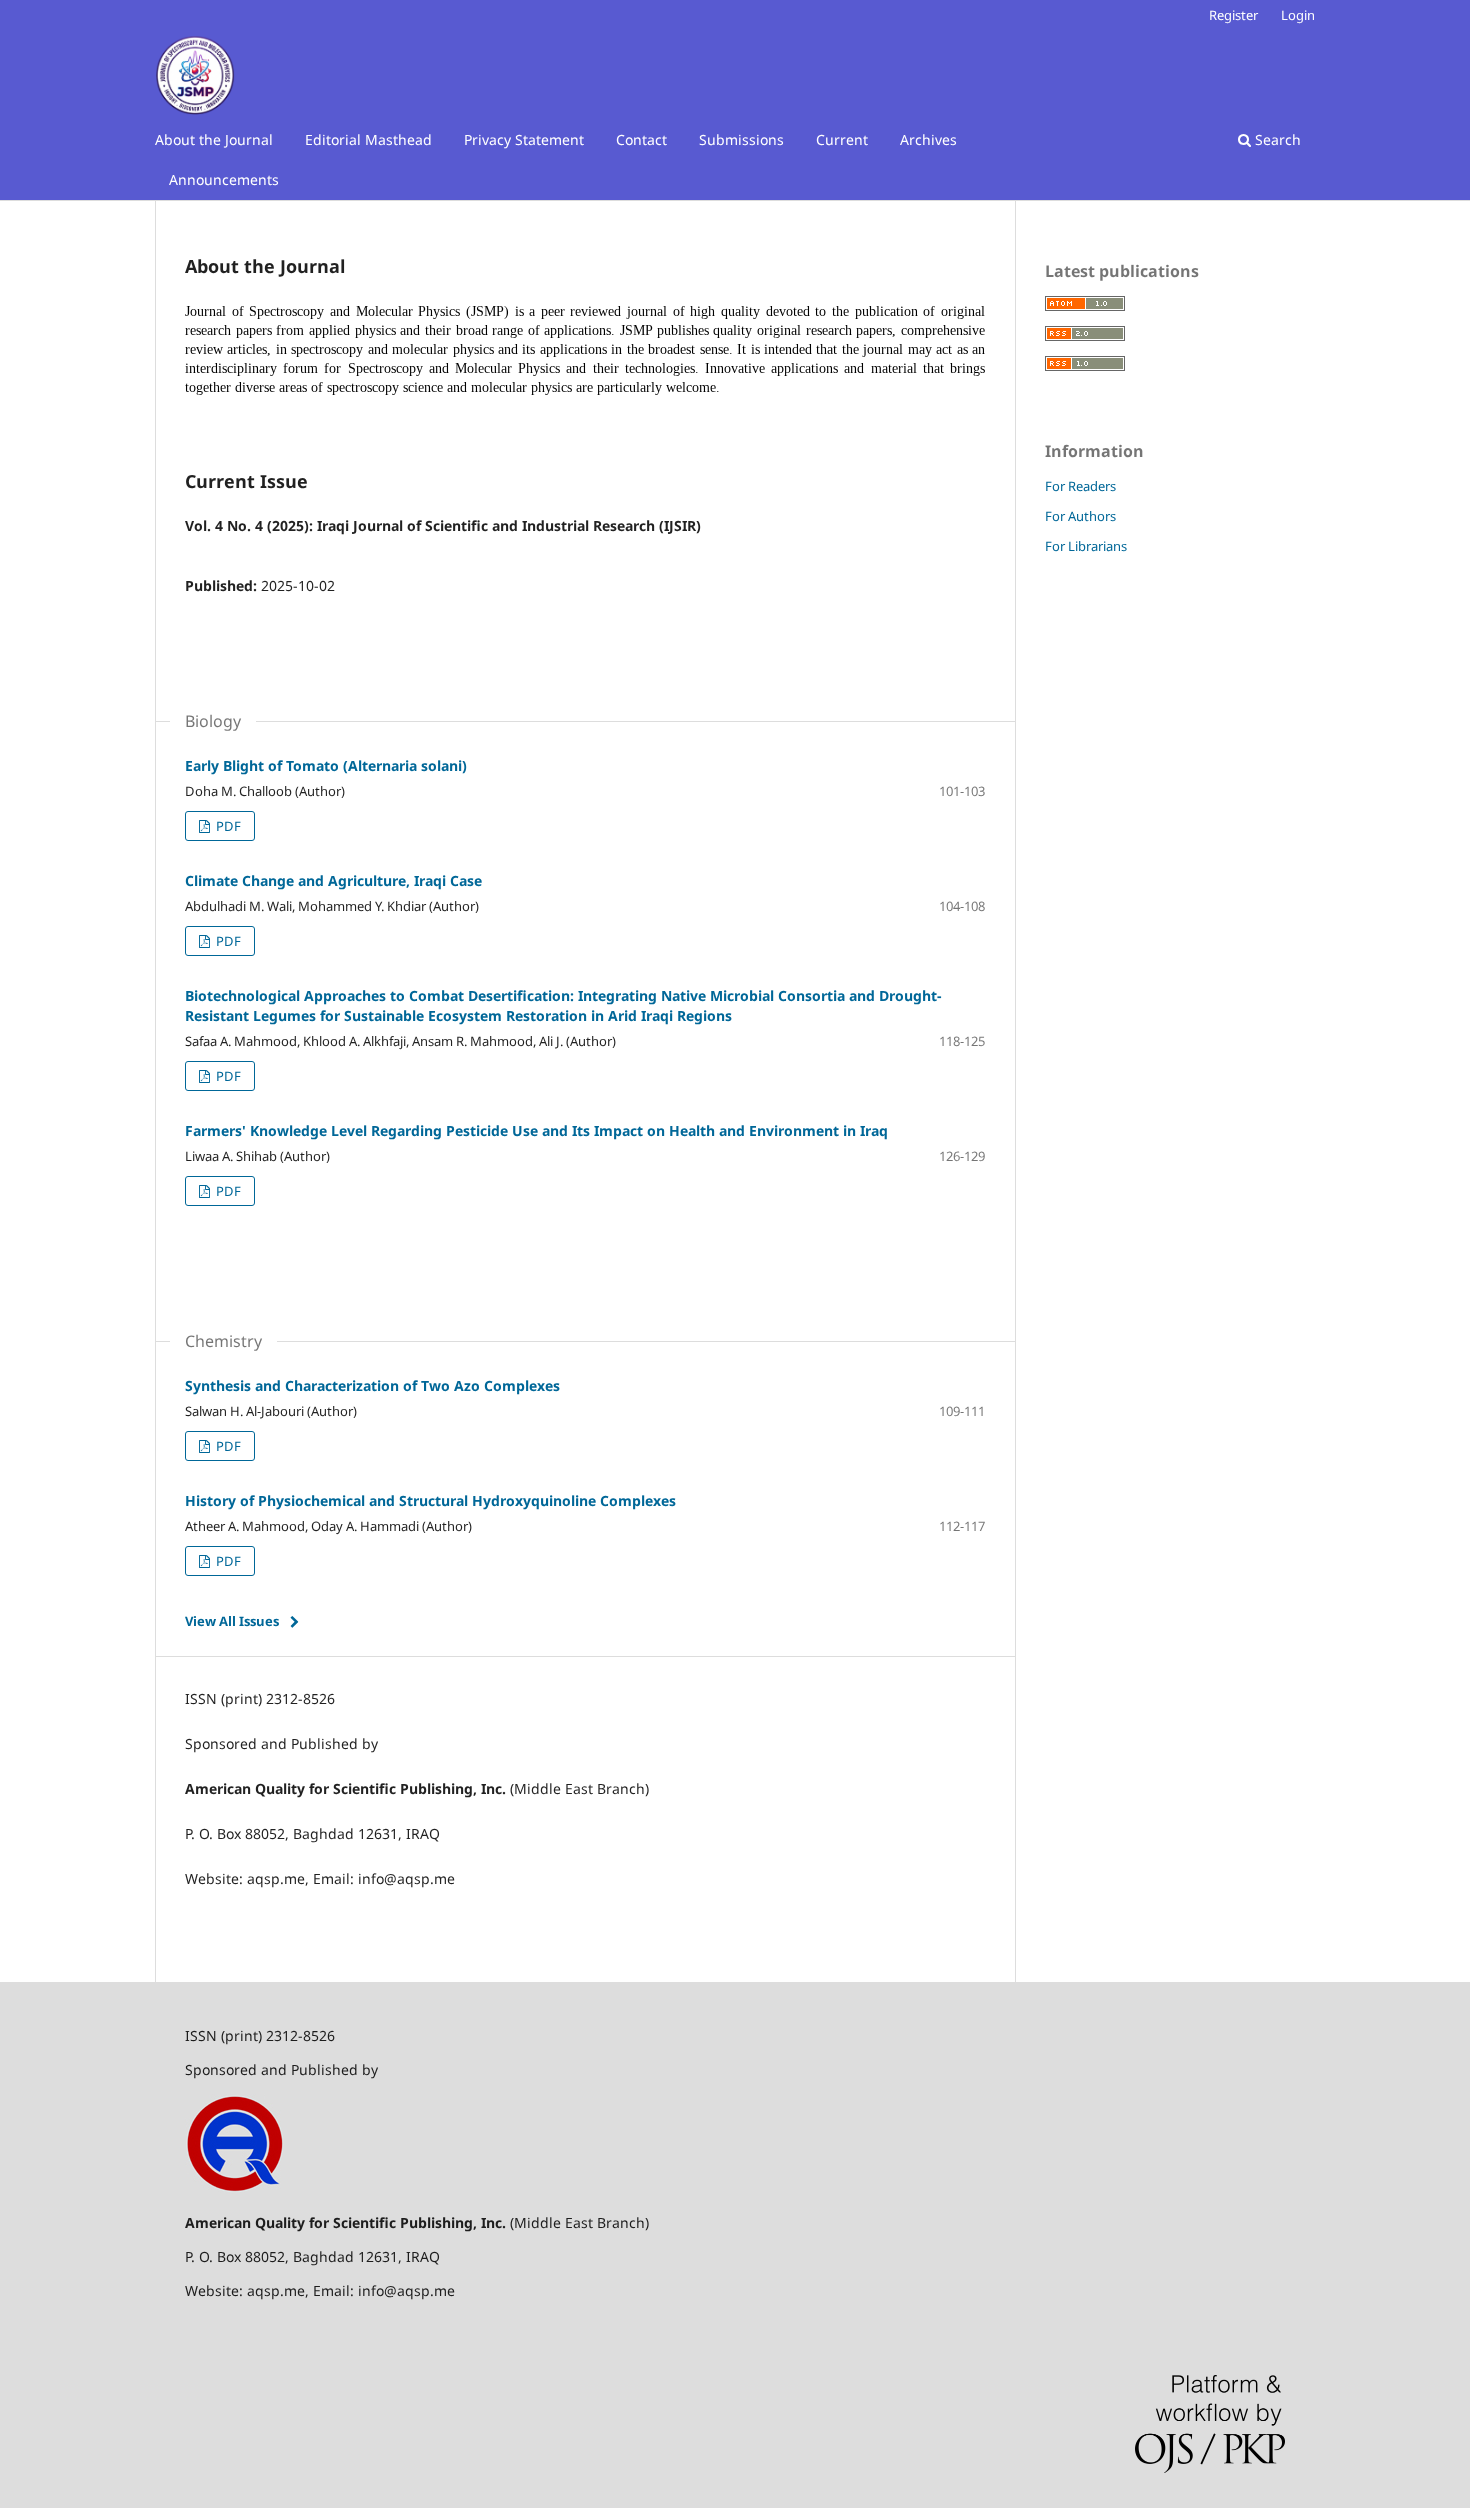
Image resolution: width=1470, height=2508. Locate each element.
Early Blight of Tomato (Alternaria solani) (326, 765)
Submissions (741, 139)
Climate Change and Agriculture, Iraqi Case (333, 880)
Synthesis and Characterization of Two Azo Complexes (372, 1385)
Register (1233, 15)
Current (842, 139)
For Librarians (1086, 546)
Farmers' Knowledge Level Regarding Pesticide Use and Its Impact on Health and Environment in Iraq (536, 1130)
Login (1298, 15)
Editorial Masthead (368, 139)
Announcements (224, 179)
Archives (928, 139)
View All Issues (232, 1621)
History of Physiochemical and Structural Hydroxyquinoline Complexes (430, 1500)
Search (1276, 139)
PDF (227, 826)
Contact (641, 139)
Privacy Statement (524, 139)
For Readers (1080, 486)
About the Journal (214, 139)
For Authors (1080, 516)
